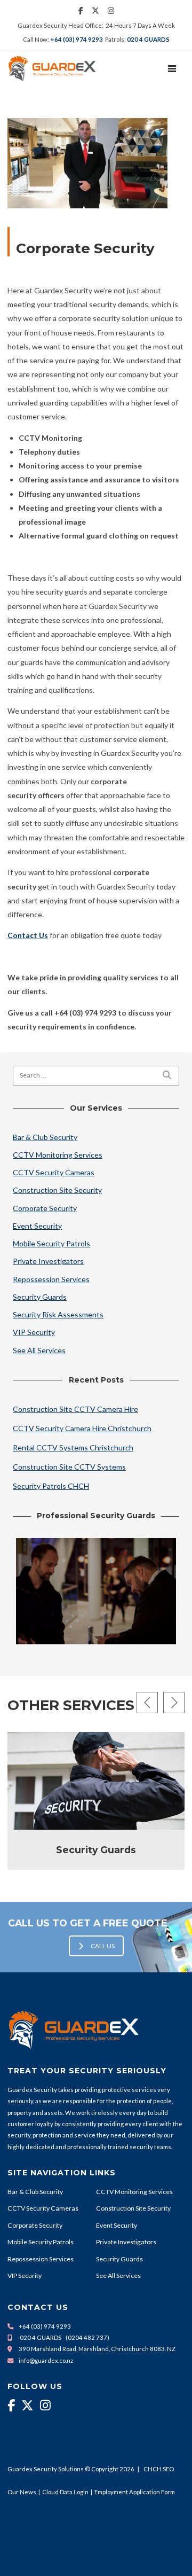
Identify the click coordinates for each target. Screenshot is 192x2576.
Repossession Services (51, 1279)
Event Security (37, 1226)
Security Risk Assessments (58, 1314)
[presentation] (147, 1703)
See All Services (39, 1350)
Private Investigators (48, 1261)
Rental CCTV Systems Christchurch (73, 1447)
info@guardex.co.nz (46, 2360)
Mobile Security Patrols (51, 1243)
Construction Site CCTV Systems (69, 1467)
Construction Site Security (57, 1190)
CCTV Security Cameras (54, 1172)
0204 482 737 (87, 2337)
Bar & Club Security (45, 1137)
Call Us (103, 1946)
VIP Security (34, 1332)
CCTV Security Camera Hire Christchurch (82, 1428)
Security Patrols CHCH (51, 1486)
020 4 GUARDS (148, 39)
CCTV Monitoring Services (58, 1155)
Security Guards (40, 1297)
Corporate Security (45, 1208)
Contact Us (28, 935)
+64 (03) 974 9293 (77, 39)
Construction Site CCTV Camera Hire (75, 1409)
